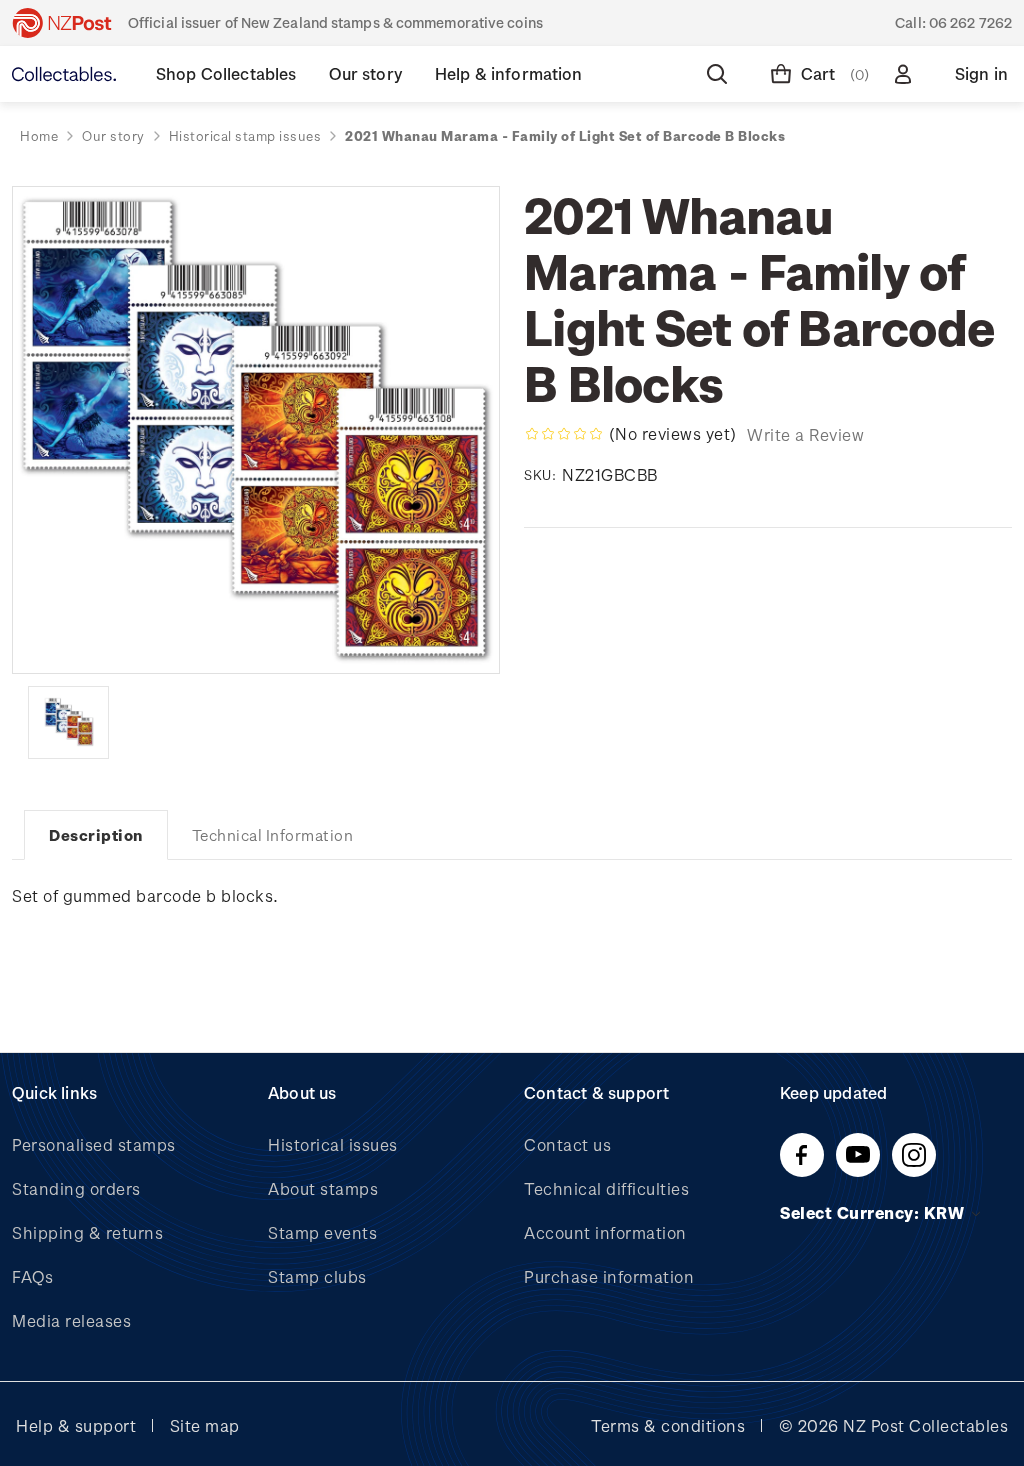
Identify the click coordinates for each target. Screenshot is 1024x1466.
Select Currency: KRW (874, 1212)
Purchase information (609, 1276)
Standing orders (76, 1188)
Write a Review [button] (805, 434)
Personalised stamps (94, 1144)
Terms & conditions (668, 1425)
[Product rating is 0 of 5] (564, 434)
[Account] (907, 74)
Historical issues (333, 1144)
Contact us (567, 1144)
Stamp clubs (317, 1276)
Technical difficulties (606, 1188)
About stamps (323, 1188)
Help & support (76, 1425)
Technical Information (273, 835)
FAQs (32, 1276)
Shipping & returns (87, 1232)
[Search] (721, 74)
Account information (605, 1232)
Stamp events (322, 1232)
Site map (205, 1425)
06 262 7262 (970, 22)
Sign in (981, 73)
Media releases (71, 1320)
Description (96, 835)
